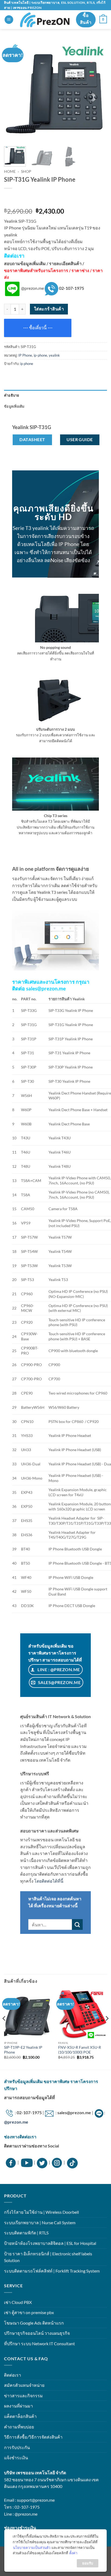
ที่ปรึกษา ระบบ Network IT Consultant (39, 2343)
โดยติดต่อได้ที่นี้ (49, 1881)
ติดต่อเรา (13, 2375)
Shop (26, 171)
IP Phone (25, 355)
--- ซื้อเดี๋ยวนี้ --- (38, 328)
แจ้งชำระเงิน (16, 2458)
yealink (54, 355)
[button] (9, 20)
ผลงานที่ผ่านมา (18, 2406)
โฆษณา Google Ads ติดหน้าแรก (34, 2323)
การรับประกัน (17, 2447)
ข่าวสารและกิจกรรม (23, 2396)
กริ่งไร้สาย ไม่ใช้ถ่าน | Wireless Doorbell (41, 2212)
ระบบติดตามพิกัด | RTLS (26, 2233)
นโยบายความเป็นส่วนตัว (32, 2548)
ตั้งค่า (73, 2553)
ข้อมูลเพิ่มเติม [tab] (14, 406)
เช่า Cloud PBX (18, 2302)
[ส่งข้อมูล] (77, 1924)
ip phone (27, 364)
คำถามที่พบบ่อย (19, 2427)
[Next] (98, 91)
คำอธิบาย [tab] (12, 395)
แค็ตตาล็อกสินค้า (20, 2416)
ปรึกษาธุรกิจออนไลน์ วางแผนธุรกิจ (37, 2333)
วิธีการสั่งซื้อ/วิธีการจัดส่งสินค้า (33, 2437)
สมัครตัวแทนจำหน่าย (24, 2385)
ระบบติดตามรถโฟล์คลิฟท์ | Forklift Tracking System (52, 2271)
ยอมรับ (88, 2563)
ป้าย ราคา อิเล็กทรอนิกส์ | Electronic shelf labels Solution (48, 2257)
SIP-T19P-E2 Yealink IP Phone (23, 2050)
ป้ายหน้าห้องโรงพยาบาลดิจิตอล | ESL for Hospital (50, 2243)
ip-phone (40, 355)
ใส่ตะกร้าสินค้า (49, 309)
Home (10, 171)
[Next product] (10, 199)
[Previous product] (23, 199)
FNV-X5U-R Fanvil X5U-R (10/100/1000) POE (80, 2050)
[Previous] (13, 91)
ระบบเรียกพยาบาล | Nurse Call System (40, 2222)
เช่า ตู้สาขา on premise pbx (29, 2312)
